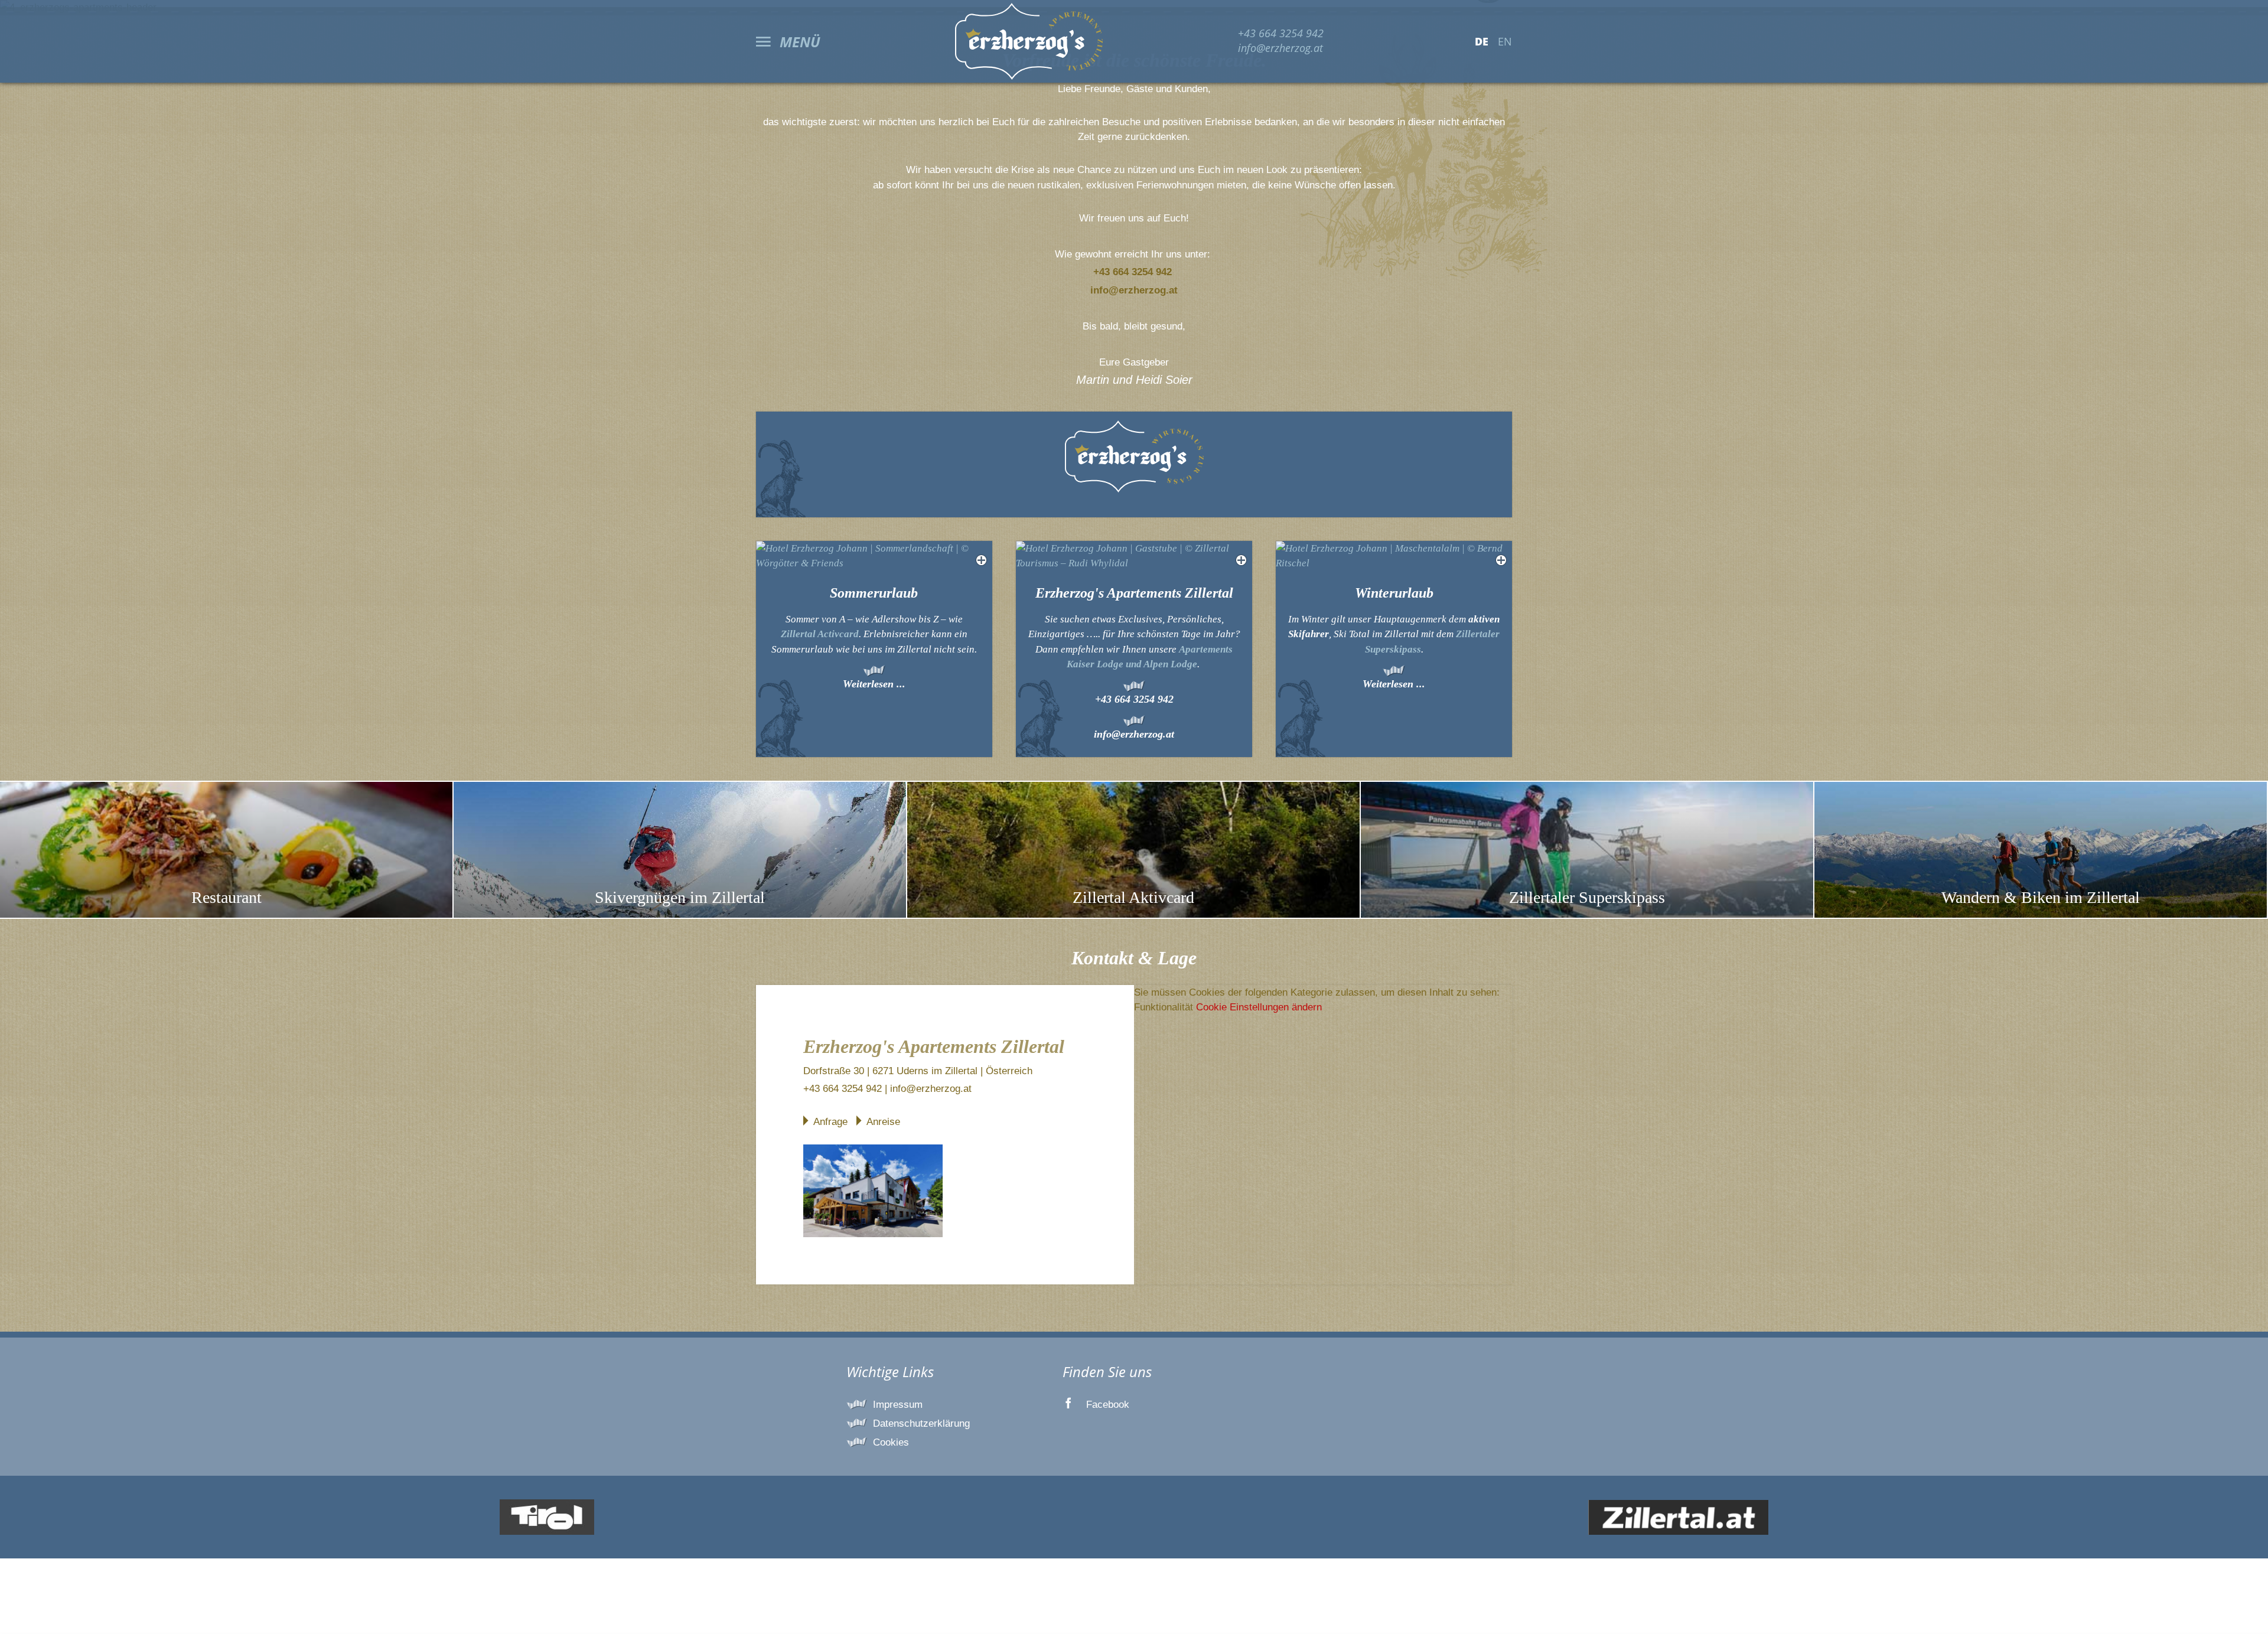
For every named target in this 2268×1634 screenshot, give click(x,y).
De (1482, 41)
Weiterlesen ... (874, 684)
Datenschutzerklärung (921, 1423)
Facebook (1108, 1405)
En (1505, 41)
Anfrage (830, 1122)
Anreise (883, 1122)
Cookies (891, 1442)
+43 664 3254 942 (1281, 33)
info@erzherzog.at (1280, 48)
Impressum (898, 1405)
